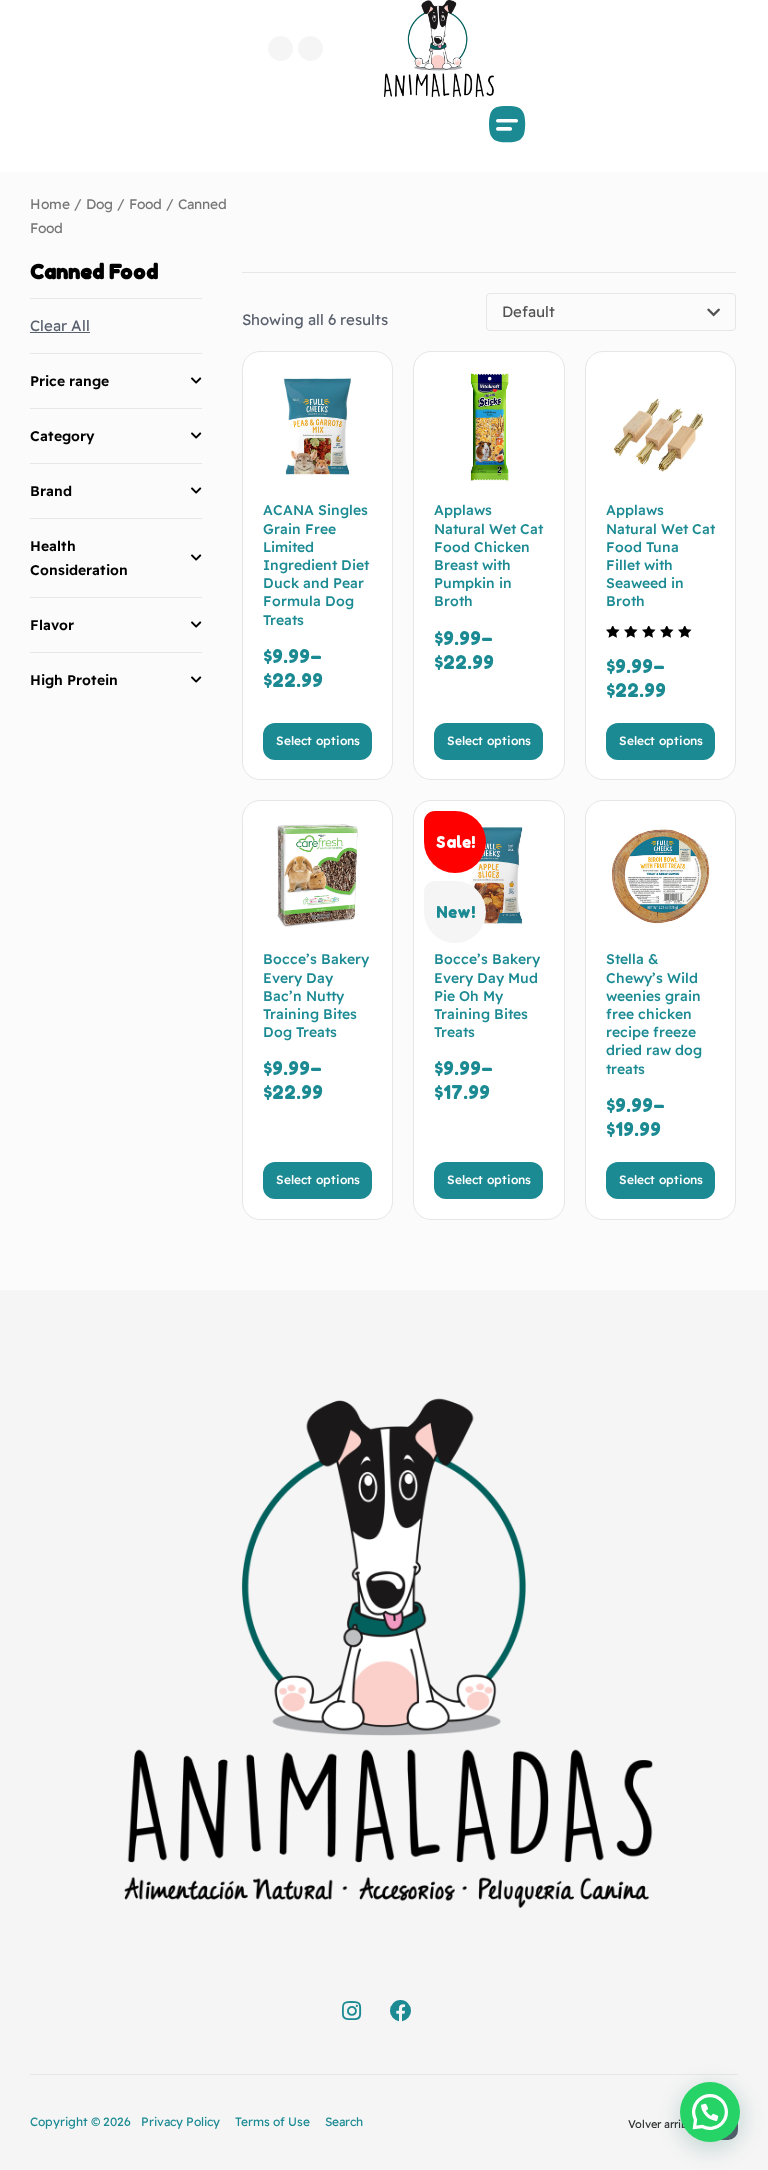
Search (344, 2121)
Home (50, 203)
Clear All (60, 325)
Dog (99, 203)
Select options (318, 740)
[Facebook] (280, 48)
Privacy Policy (180, 2121)
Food (145, 203)
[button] (508, 124)
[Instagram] (310, 48)
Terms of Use (272, 2121)
